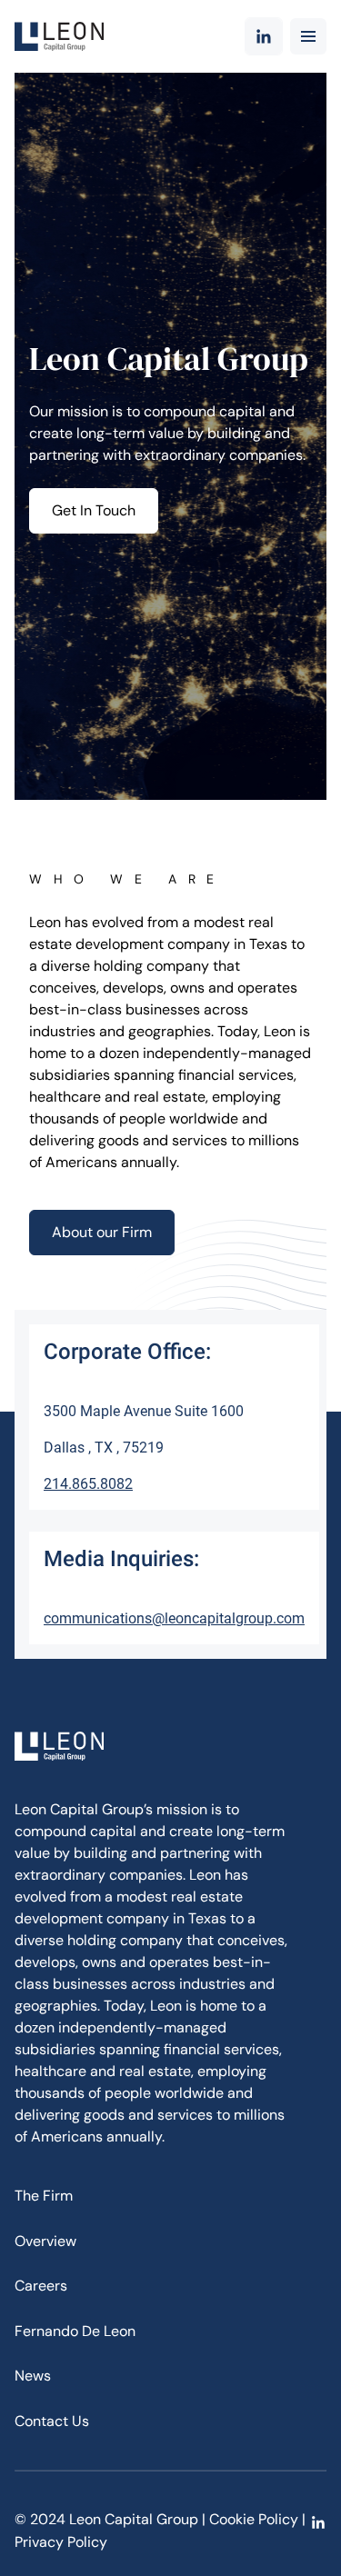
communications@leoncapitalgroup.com (174, 1618)
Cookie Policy (254, 2519)
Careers (41, 2286)
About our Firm (102, 1232)
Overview (45, 2241)
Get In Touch (94, 510)
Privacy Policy (61, 2542)
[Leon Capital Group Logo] (59, 36)
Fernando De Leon (75, 2331)
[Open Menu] (308, 36)
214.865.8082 (88, 1484)
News (33, 2376)
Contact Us (52, 2421)
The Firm (44, 2196)
